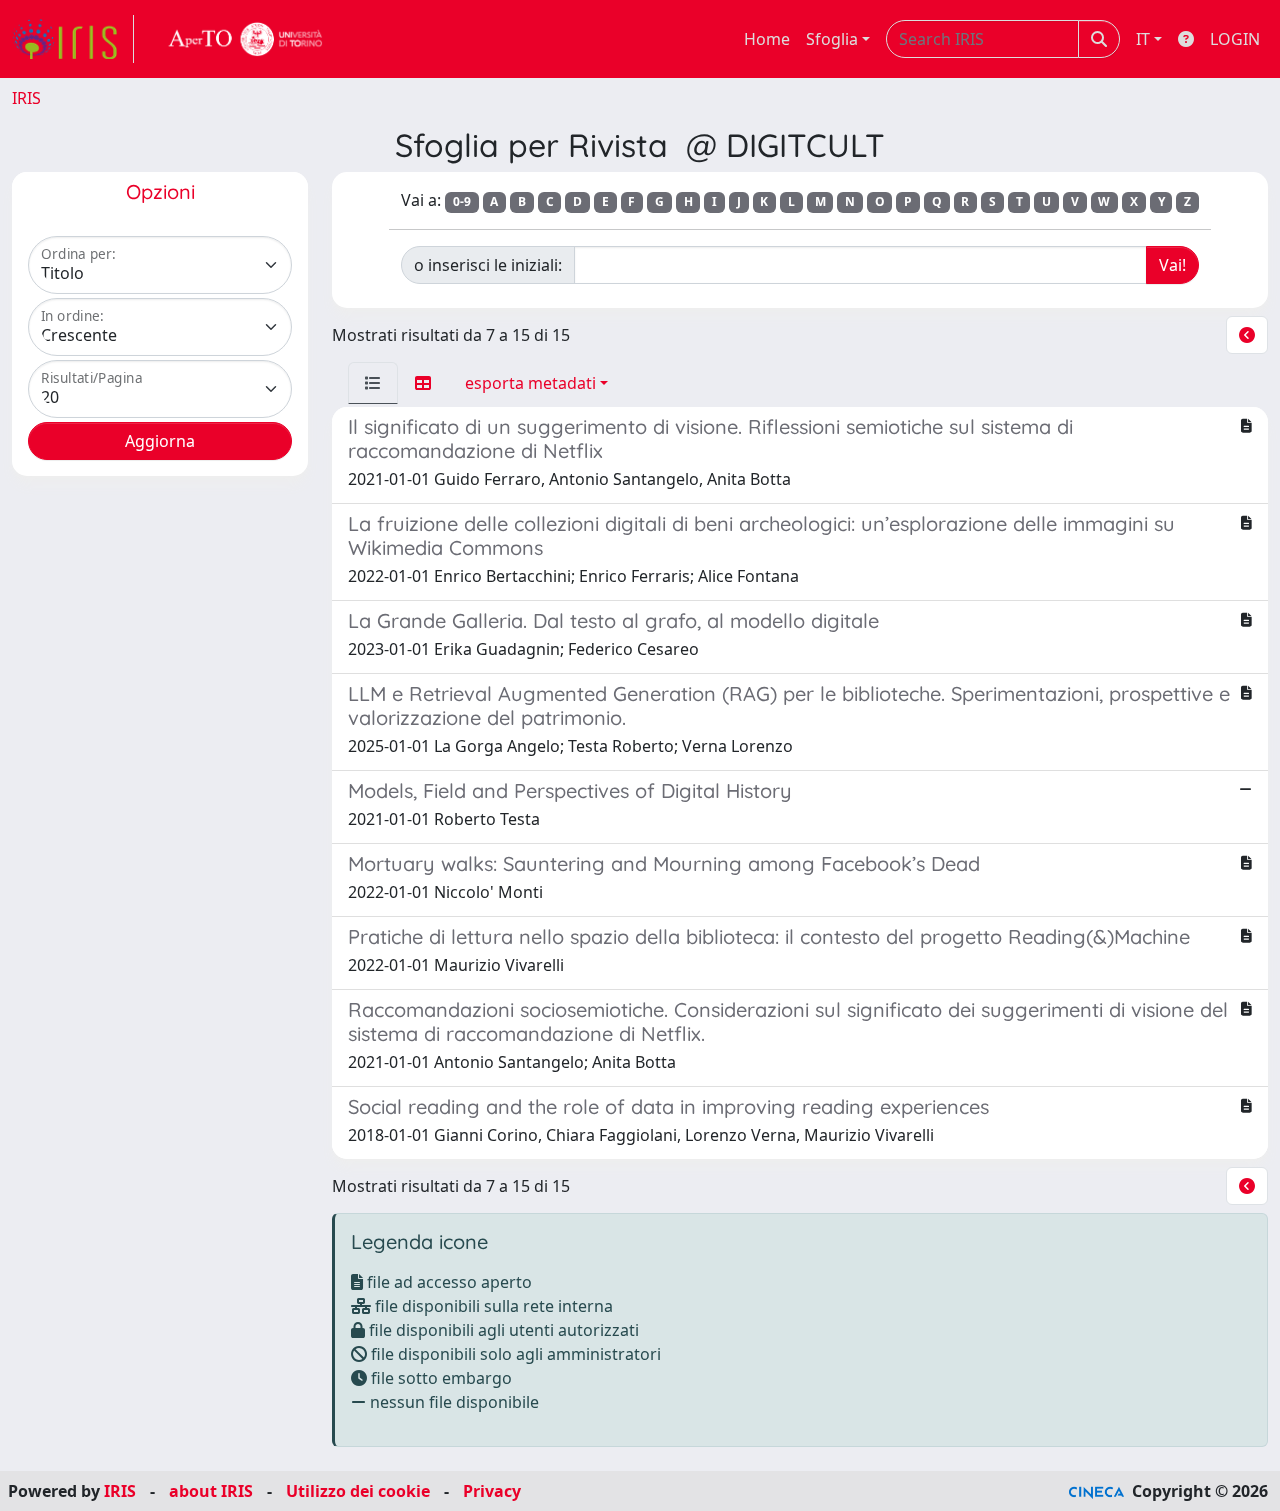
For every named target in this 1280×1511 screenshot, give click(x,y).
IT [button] (1143, 39)
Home (767, 39)
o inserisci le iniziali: (488, 265)
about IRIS (211, 1491)
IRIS (26, 98)
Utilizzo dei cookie (358, 1491)
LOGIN (1235, 39)
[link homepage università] (246, 39)
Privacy (492, 1491)
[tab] (373, 383)
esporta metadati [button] (530, 383)
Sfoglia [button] (832, 39)
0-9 (462, 201)
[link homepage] (73, 39)
